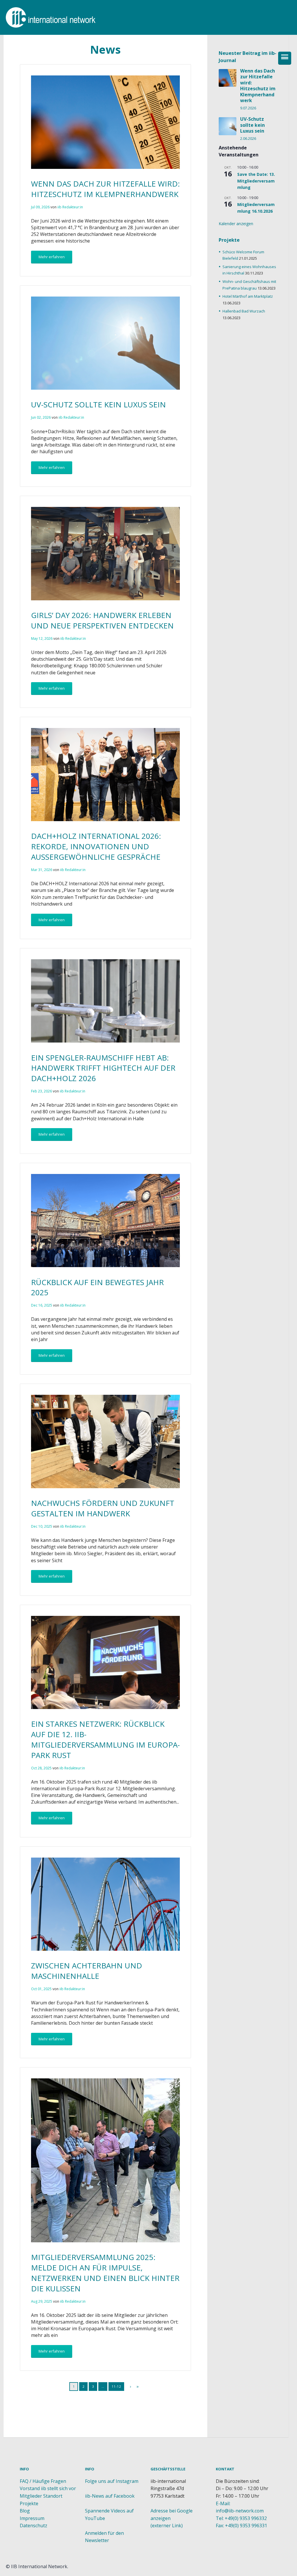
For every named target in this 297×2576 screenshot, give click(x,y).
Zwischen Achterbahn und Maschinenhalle (87, 1971)
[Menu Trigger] (285, 58)
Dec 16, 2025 (42, 1305)
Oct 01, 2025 (41, 1989)
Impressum (32, 2518)
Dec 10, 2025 (42, 1526)
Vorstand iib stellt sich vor (48, 2488)
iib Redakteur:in (70, 207)
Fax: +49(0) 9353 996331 (241, 2526)
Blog (25, 2511)
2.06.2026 (248, 139)
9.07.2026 (248, 108)
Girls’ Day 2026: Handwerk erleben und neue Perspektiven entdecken (102, 620)
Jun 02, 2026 (41, 417)
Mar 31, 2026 (42, 870)
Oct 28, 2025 (41, 1768)
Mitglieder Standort (41, 2496)
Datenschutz (33, 2526)
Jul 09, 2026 (40, 207)
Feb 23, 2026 (41, 1091)
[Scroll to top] (106, 2449)
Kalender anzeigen (236, 224)
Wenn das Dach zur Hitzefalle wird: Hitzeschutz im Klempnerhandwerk (105, 189)
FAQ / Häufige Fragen (43, 2481)
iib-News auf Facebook (110, 2496)
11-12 (116, 2386)
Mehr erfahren (52, 257)
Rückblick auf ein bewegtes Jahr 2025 (97, 1287)
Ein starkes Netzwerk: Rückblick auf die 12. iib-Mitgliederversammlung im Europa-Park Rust (105, 1739)
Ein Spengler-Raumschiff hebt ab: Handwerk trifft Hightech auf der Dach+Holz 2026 (103, 1068)
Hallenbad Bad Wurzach (244, 311)
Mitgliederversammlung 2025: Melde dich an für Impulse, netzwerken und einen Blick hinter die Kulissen (105, 2273)
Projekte (29, 2503)
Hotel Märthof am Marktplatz (248, 296)
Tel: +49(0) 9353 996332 (241, 2518)
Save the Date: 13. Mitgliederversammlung (256, 181)
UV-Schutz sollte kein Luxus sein (98, 404)
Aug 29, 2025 (42, 2301)
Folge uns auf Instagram (112, 2481)
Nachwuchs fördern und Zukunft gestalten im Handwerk (103, 1508)
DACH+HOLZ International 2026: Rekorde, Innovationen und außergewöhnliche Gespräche (96, 846)
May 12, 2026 (42, 638)
